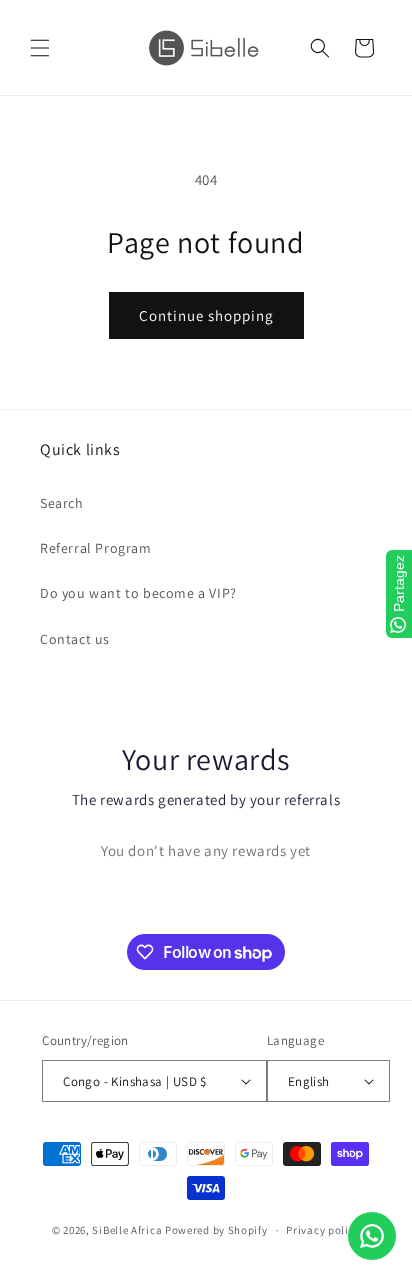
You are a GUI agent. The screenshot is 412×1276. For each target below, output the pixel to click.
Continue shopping (206, 315)
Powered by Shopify (216, 1230)
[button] (40, 48)
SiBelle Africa (127, 1230)
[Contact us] (372, 1236)
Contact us (75, 639)
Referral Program (96, 548)
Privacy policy (323, 1230)
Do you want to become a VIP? (138, 593)
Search (62, 503)
